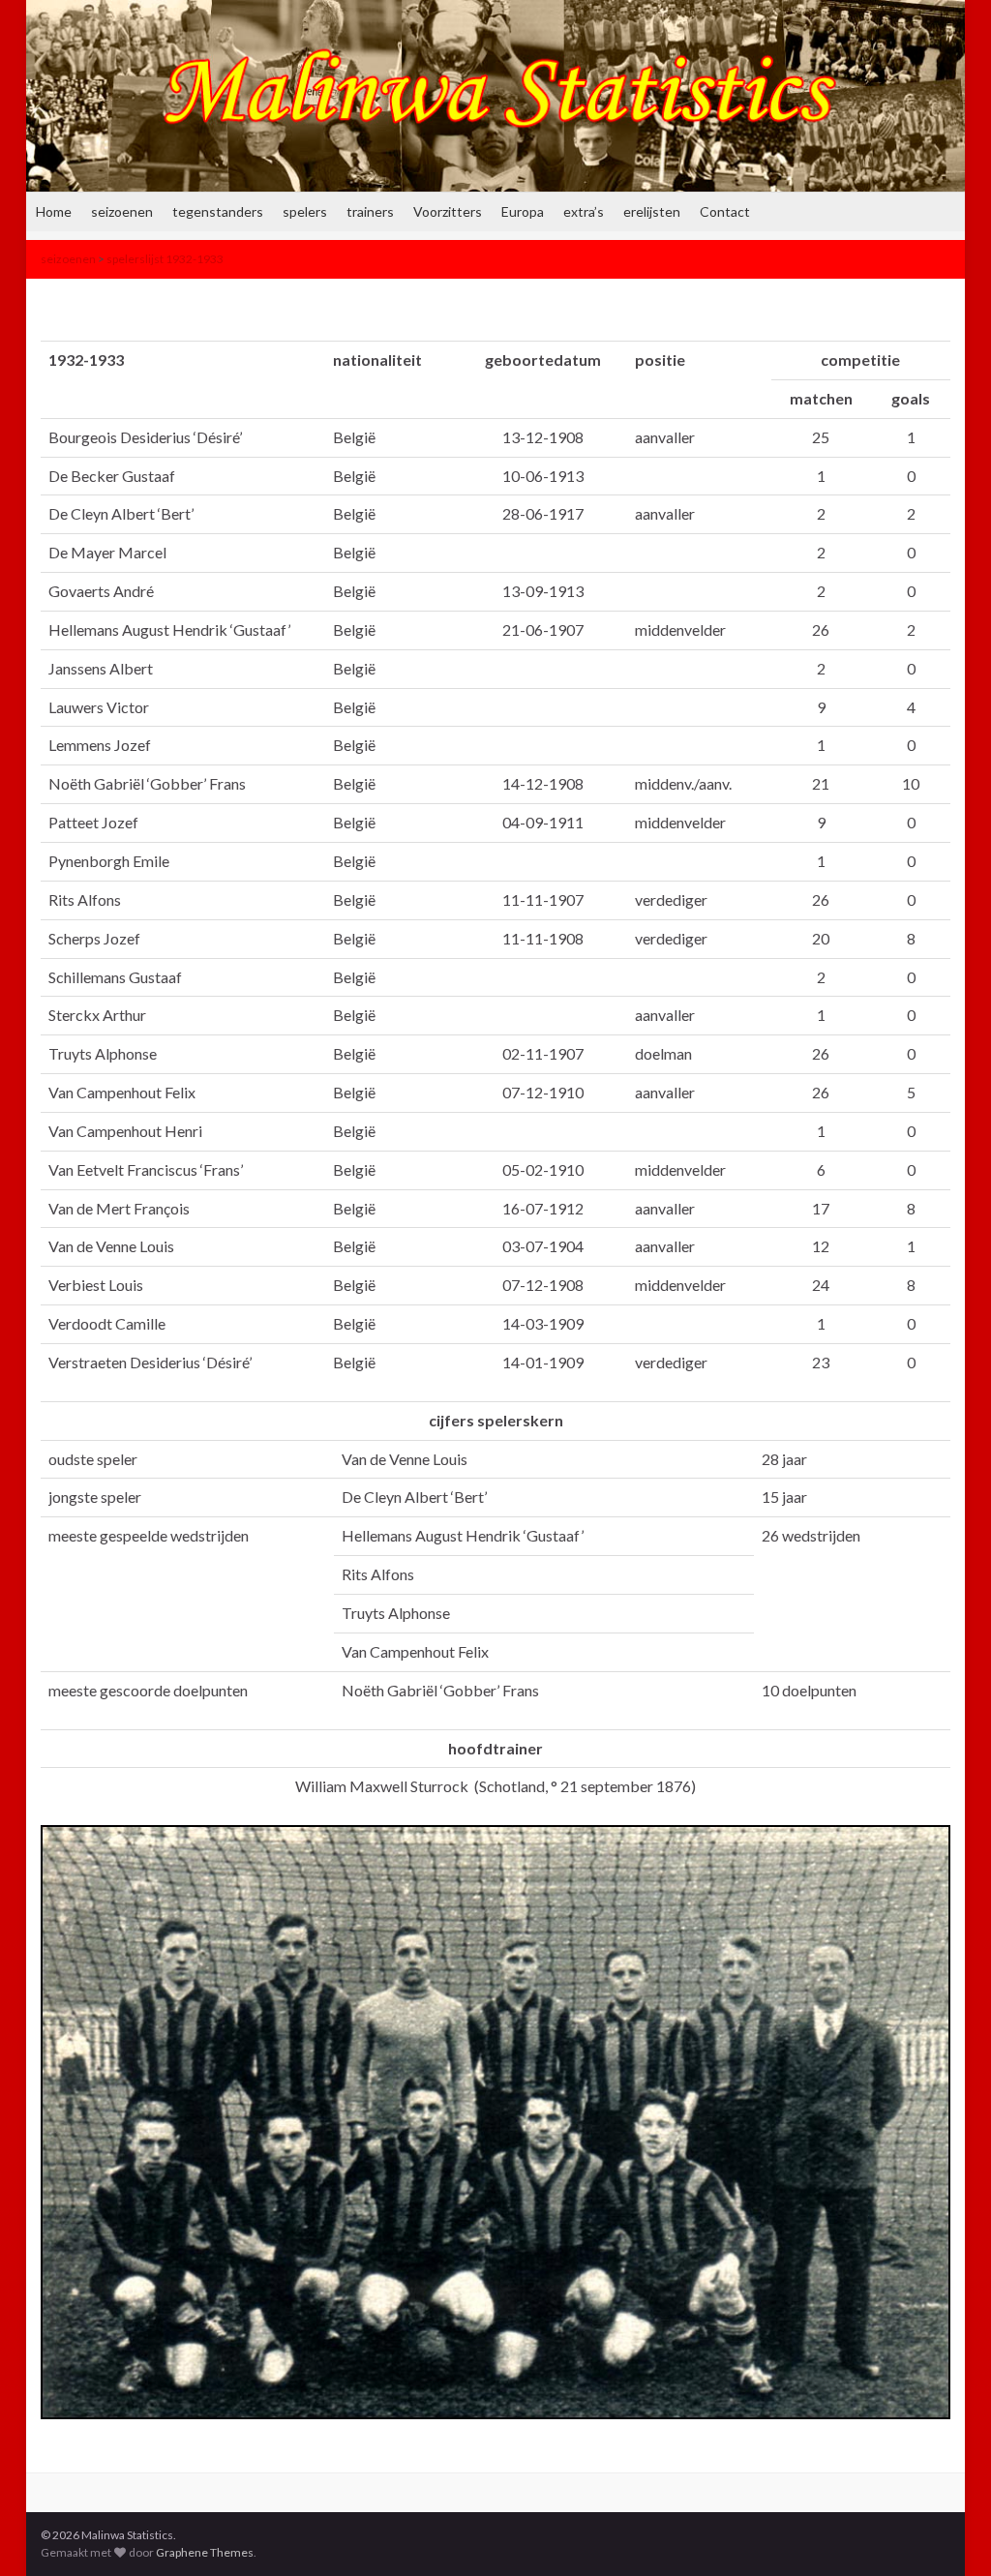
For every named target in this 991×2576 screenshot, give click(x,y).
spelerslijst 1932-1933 (165, 259)
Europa (523, 211)
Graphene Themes (205, 2552)
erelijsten (652, 211)
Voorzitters (448, 211)
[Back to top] (947, 2532)
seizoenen (122, 211)
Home (54, 211)
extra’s (584, 211)
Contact (725, 211)
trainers (370, 211)
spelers (305, 211)
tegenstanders (218, 211)
